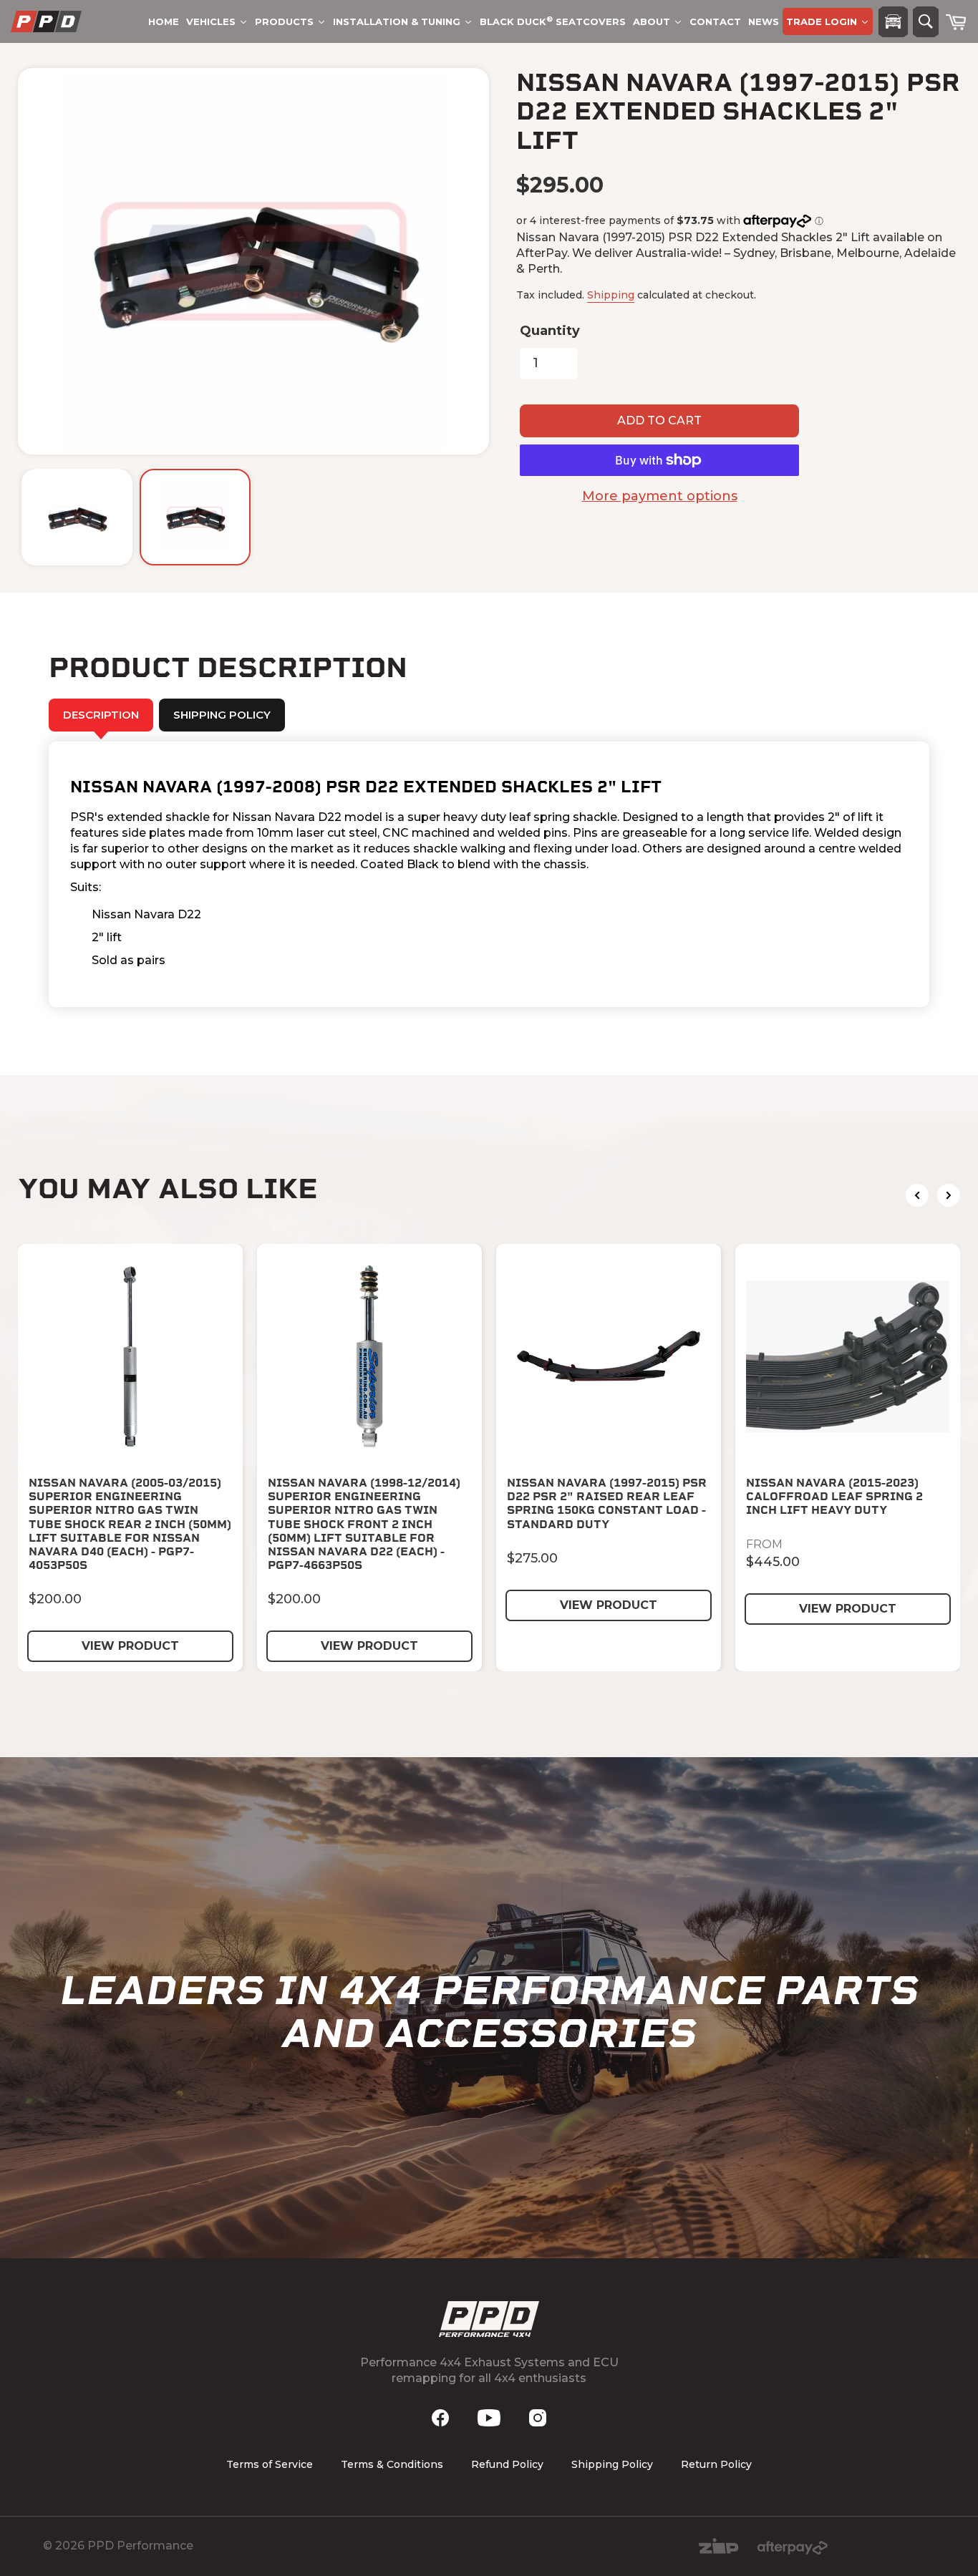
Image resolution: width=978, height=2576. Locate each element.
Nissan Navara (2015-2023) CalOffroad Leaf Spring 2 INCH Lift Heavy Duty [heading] (834, 1496)
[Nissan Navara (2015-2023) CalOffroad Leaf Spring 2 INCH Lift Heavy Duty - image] (848, 1356)
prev (917, 1195)
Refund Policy (507, 2464)
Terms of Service (270, 2464)
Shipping (611, 295)
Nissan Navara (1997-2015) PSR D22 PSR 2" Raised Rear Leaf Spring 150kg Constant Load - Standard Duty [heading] (607, 1503)
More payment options (660, 496)
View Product (130, 1646)
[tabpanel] (489, 874)
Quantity (550, 331)
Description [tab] (101, 715)
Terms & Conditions (392, 2464)
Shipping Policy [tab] (222, 715)
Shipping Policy (612, 2464)
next (949, 1195)
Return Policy (716, 2464)
